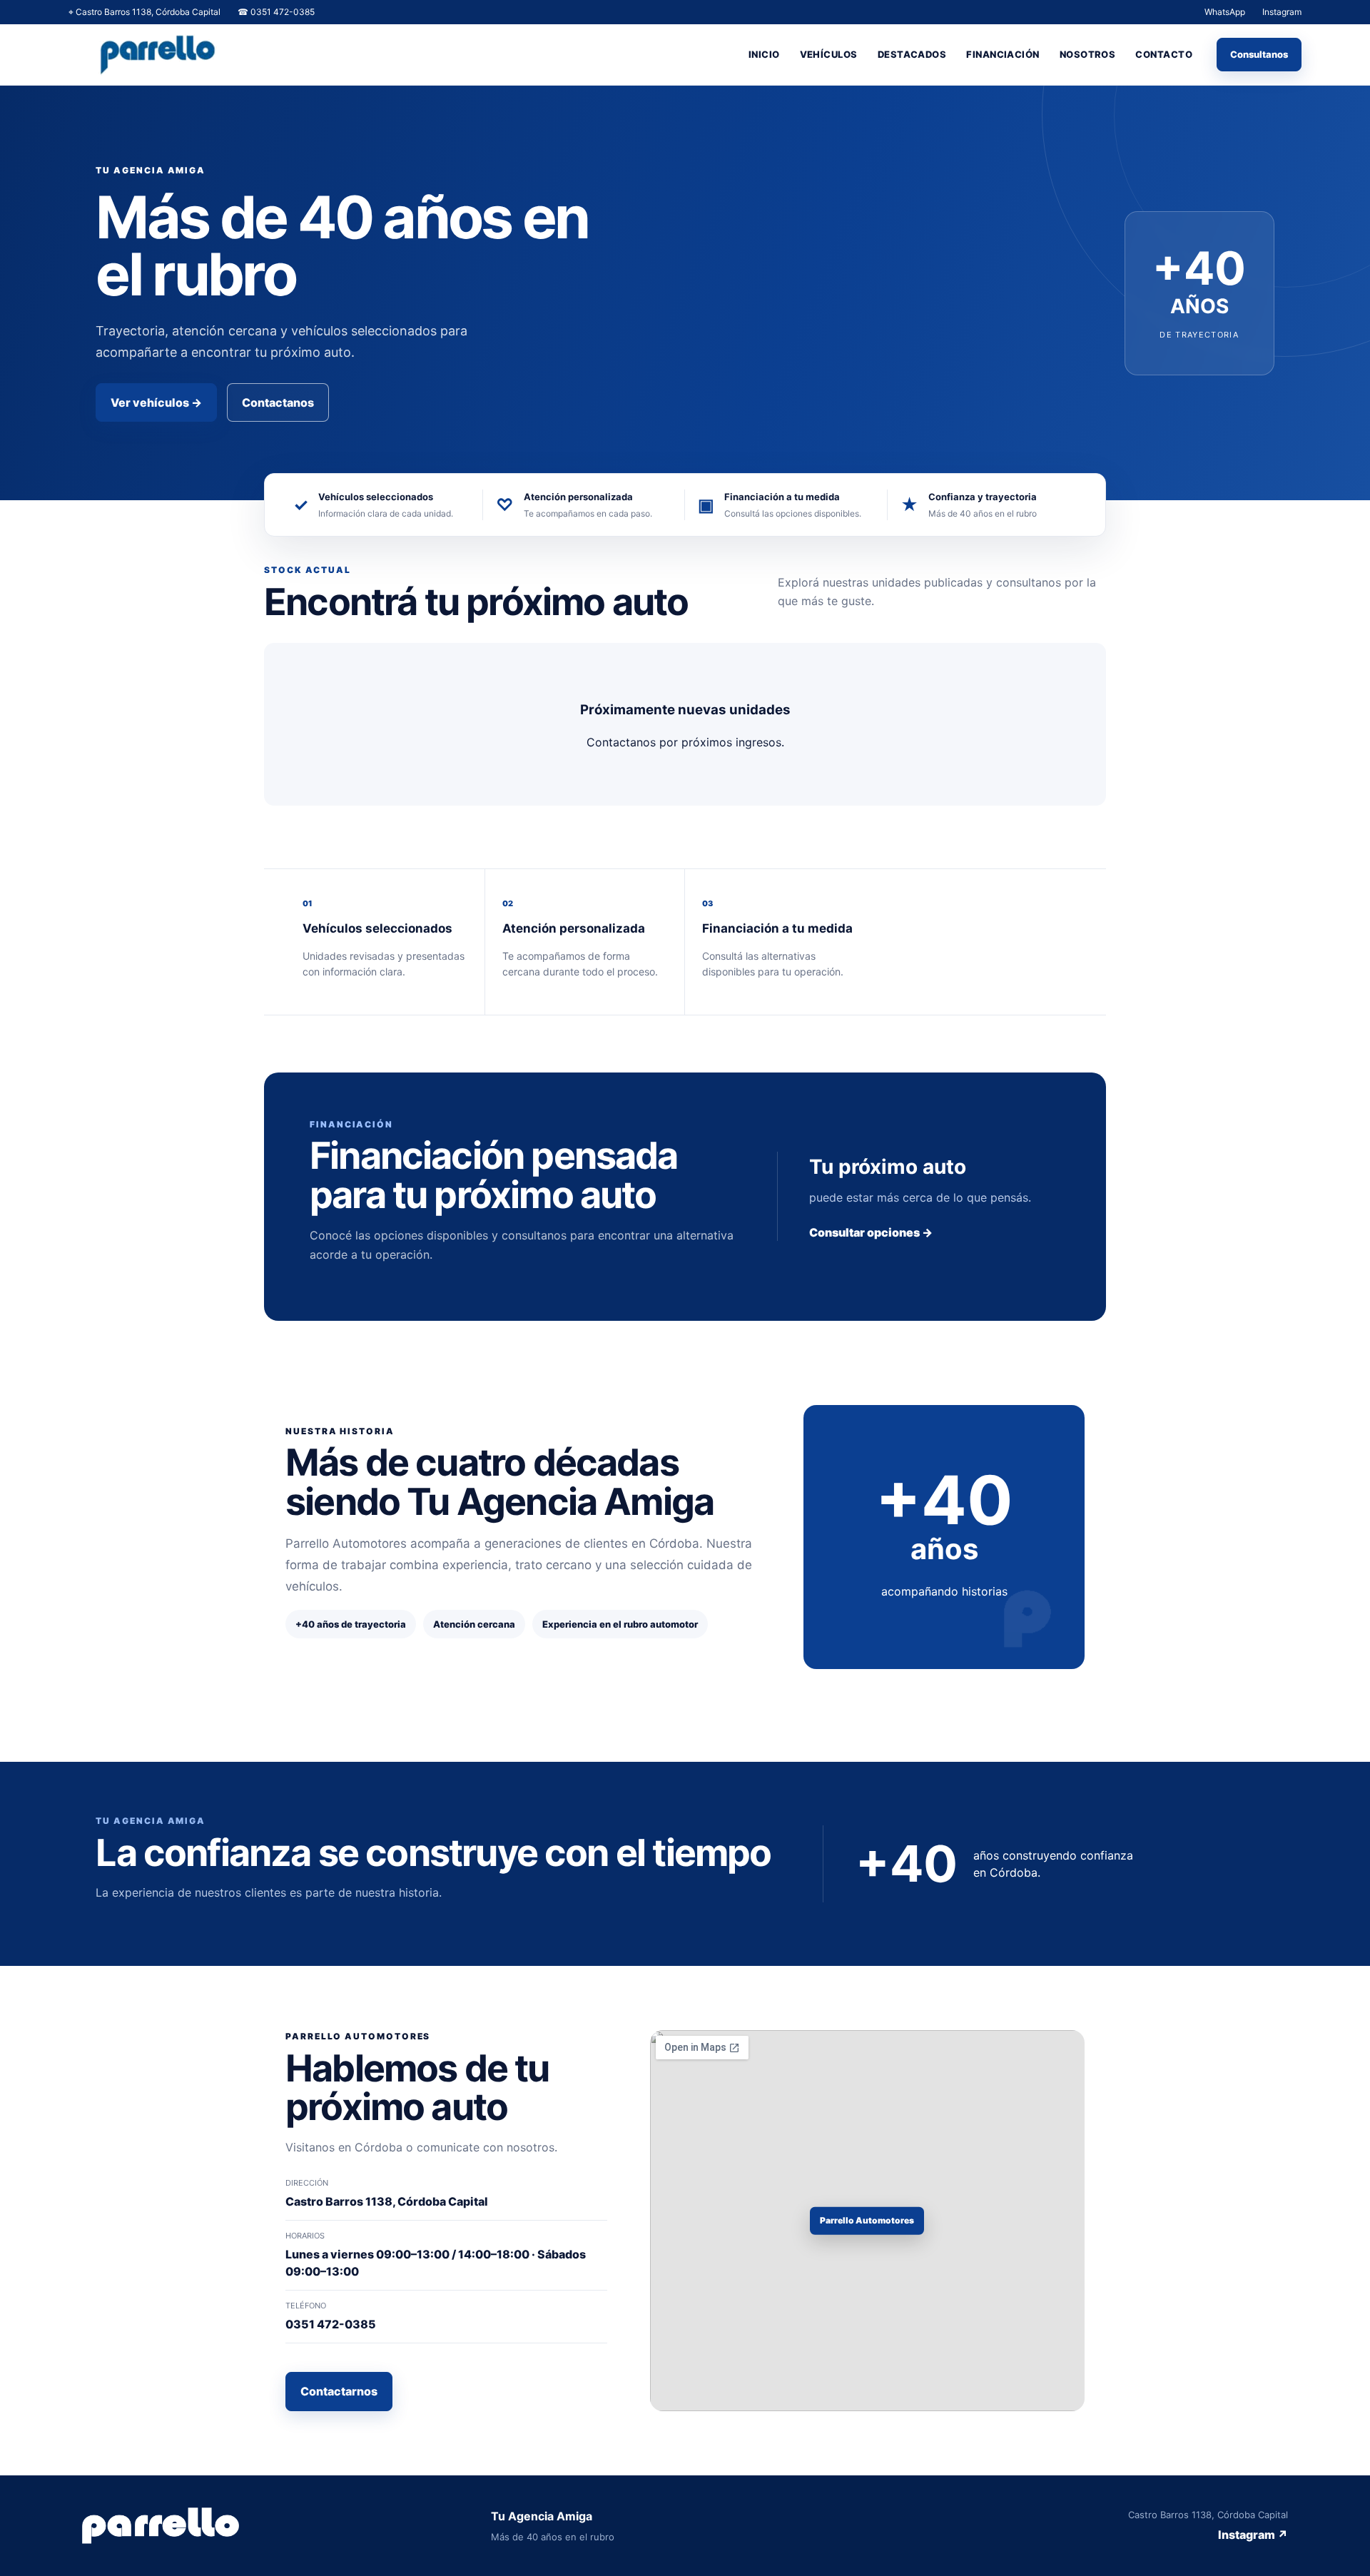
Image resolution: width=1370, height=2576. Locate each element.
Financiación (1003, 54)
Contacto (1164, 54)
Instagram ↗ (1253, 2535)
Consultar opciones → (871, 1232)
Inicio (764, 54)
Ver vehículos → (156, 402)
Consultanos (1259, 54)
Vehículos (829, 54)
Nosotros (1088, 54)
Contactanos (278, 402)
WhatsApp (1225, 12)
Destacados (912, 54)
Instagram (1282, 12)
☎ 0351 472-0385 (276, 12)
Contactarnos (339, 2391)
